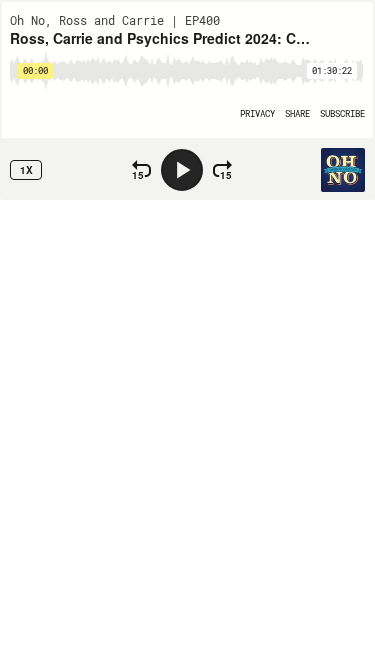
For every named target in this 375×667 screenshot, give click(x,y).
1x (26, 170)
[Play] (182, 170)
